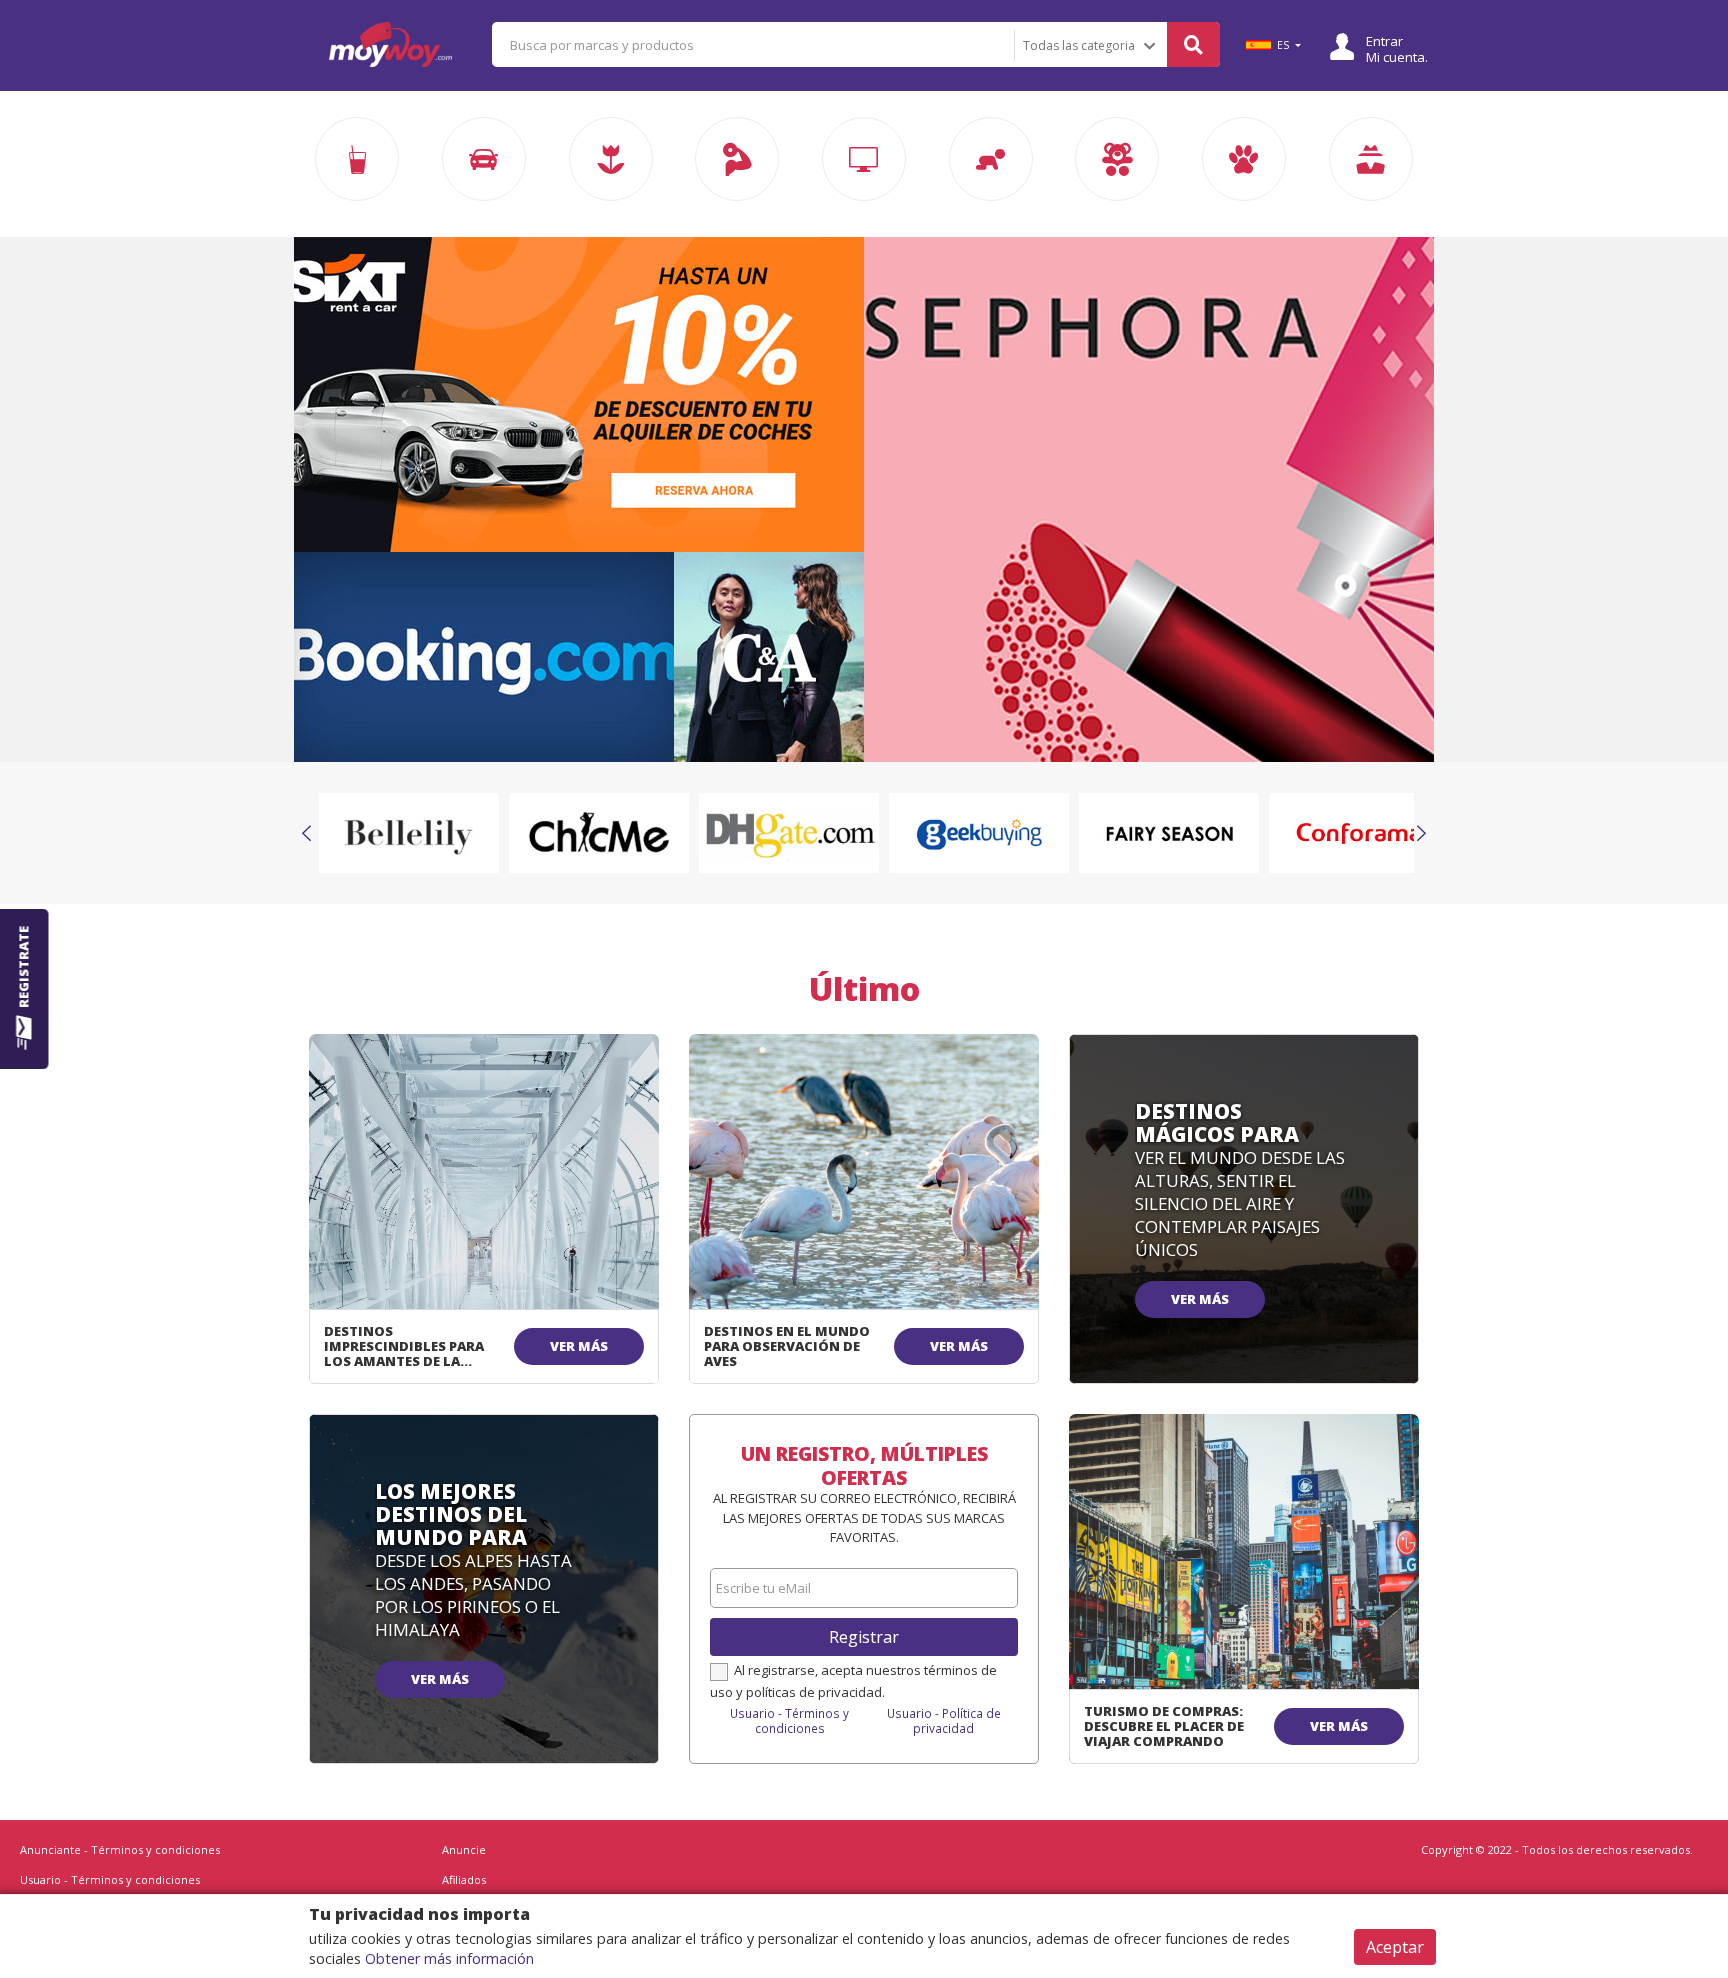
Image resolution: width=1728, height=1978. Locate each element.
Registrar (864, 1637)
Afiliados (464, 1879)
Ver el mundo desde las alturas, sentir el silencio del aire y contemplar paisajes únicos (1240, 1203)
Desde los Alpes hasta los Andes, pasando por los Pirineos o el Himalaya (473, 1595)
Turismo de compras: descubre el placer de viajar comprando (1164, 1726)
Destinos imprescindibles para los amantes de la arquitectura (404, 1353)
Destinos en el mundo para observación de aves (787, 1346)
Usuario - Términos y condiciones (789, 1721)
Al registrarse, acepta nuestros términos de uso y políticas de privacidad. (853, 1681)
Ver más (579, 1346)
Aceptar (1395, 1947)
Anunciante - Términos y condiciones (120, 1849)
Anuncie (464, 1849)
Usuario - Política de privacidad (944, 1721)
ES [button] (1283, 45)
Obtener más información (449, 1958)
